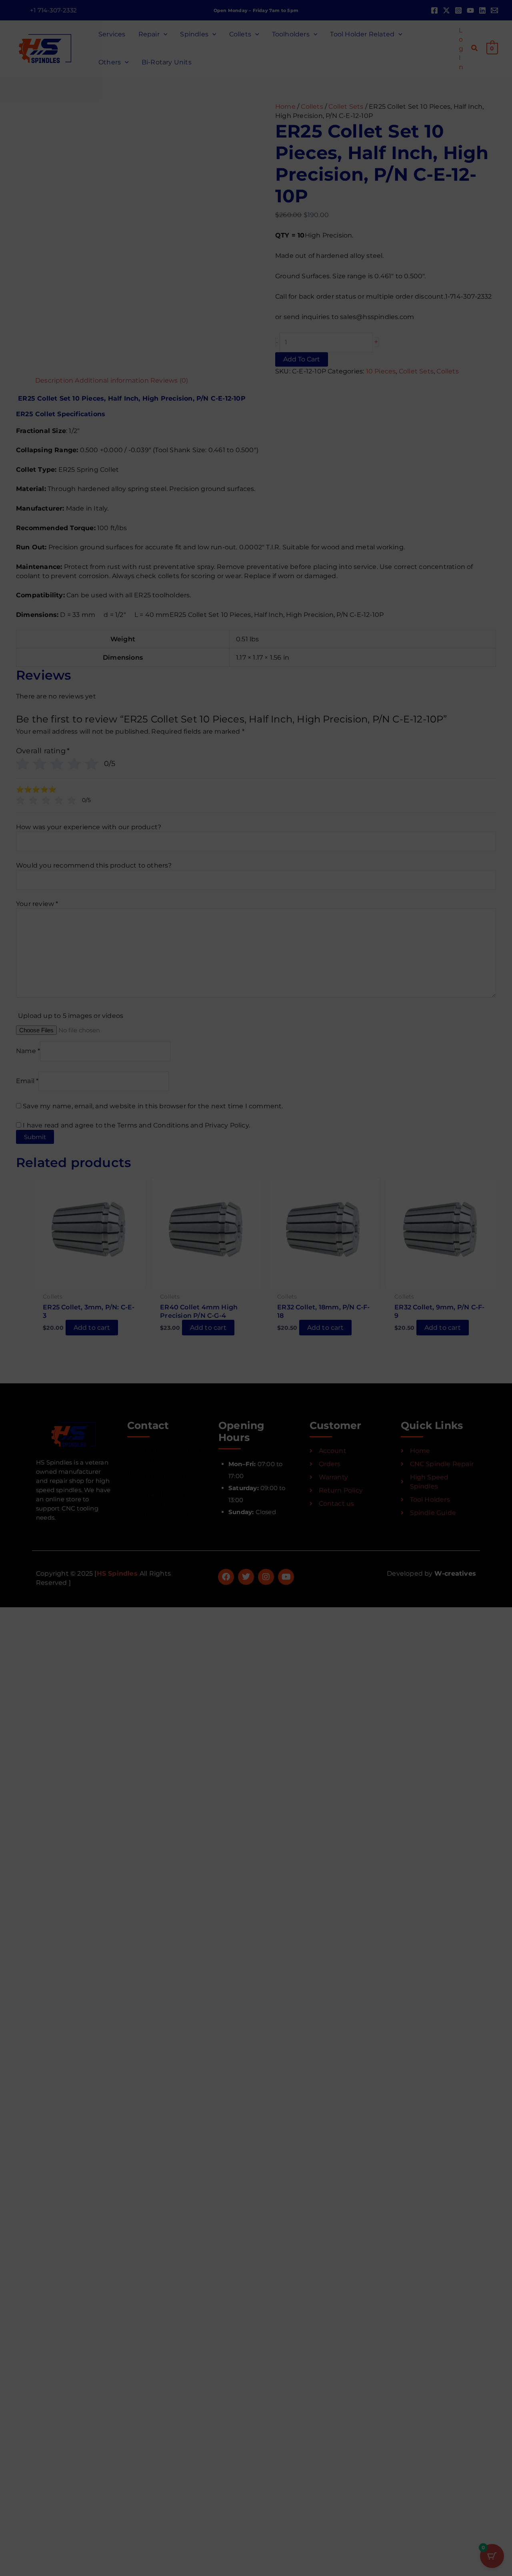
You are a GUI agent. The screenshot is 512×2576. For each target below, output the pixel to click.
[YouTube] (470, 10)
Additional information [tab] (103, 401)
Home (285, 106)
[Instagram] (458, 10)
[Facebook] (434, 10)
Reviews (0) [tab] (170, 401)
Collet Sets (341, 106)
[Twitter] (446, 10)
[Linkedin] (482, 10)
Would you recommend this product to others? (105, 890)
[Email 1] (494, 10)
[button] (53, 10)
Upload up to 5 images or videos (82, 980)
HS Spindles (118, 1573)
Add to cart (356, 337)
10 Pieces (375, 358)
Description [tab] (36, 401)
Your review (53, 928)
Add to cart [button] (50, 1310)
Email (272, 1011)
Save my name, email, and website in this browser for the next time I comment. (164, 1046)
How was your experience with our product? (100, 851)
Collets (309, 106)
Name (39, 1011)
